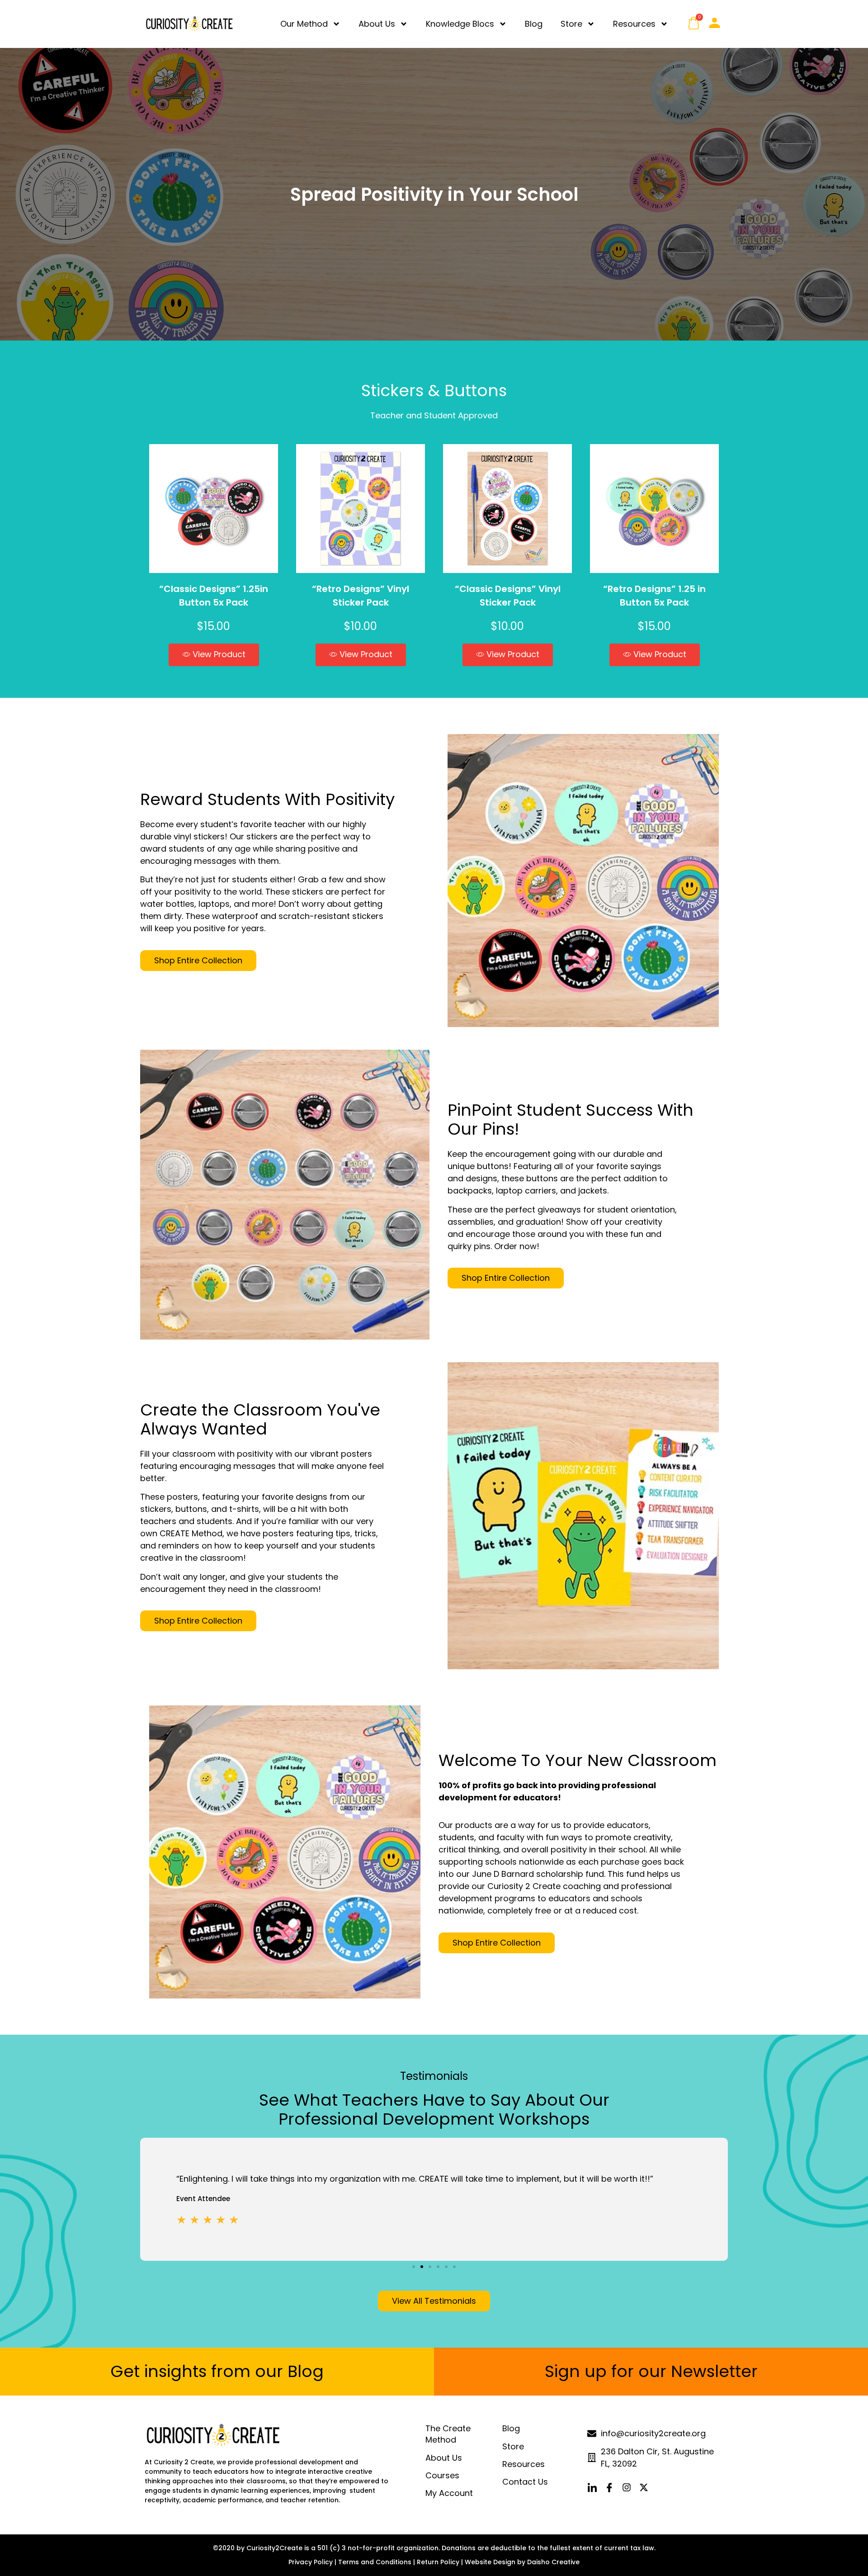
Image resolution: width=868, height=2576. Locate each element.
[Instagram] (627, 2487)
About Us (377, 24)
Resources (634, 24)
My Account (449, 2493)
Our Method (304, 24)
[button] (214, 655)
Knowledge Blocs (460, 24)
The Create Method (448, 2434)
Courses (442, 2475)
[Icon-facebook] (609, 2487)
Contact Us (525, 2482)
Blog (534, 24)
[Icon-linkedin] (592, 2487)
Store (571, 24)
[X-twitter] (644, 2487)
